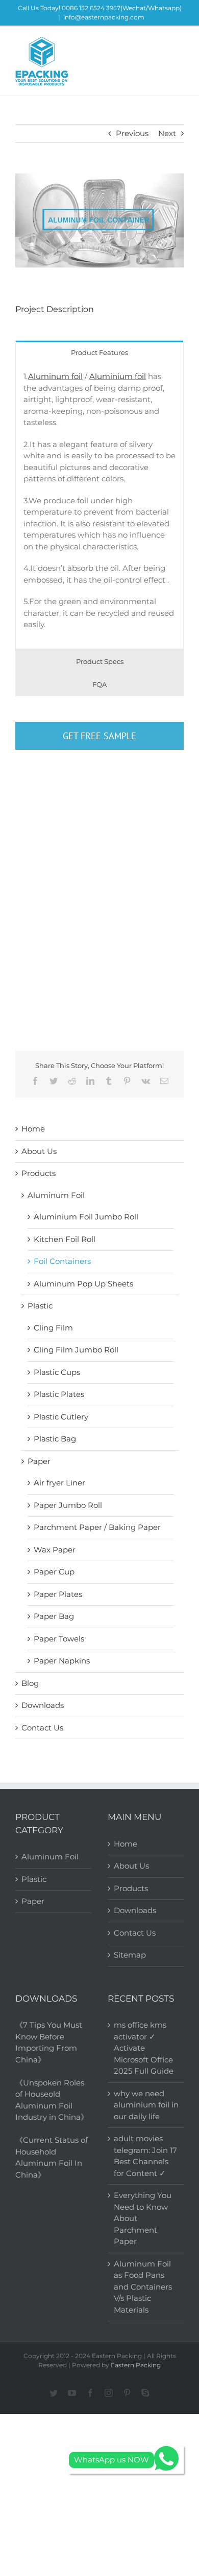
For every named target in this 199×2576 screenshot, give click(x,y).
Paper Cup (54, 1572)
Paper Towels (59, 1639)
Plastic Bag (55, 1439)
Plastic (40, 1306)
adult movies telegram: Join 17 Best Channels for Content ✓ (145, 2156)
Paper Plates (58, 1594)
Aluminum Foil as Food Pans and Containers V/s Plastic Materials (143, 2287)
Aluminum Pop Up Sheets (83, 1284)
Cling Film (53, 1328)
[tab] (99, 352)
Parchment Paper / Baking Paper (97, 1527)
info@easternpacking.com (104, 17)
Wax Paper (55, 1550)
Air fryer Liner (59, 1483)
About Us (39, 1151)
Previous (132, 133)
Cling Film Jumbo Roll (76, 1350)
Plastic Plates (59, 1394)
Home (33, 1129)
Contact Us (42, 1728)
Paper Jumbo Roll (68, 1505)
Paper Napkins (62, 1661)
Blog (30, 1683)
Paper (39, 1461)
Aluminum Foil (56, 1195)
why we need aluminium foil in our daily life (146, 2105)
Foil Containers (62, 1261)
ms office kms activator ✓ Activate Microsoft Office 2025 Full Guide (144, 2048)
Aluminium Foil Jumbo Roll (86, 1217)
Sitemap (130, 1955)
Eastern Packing (136, 2365)
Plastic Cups (57, 1372)
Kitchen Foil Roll (65, 1239)
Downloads (43, 1705)
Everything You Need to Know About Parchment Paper (143, 2218)
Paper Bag (54, 1616)
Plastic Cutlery (61, 1417)
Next (167, 133)
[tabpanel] (99, 506)
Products (39, 1173)
